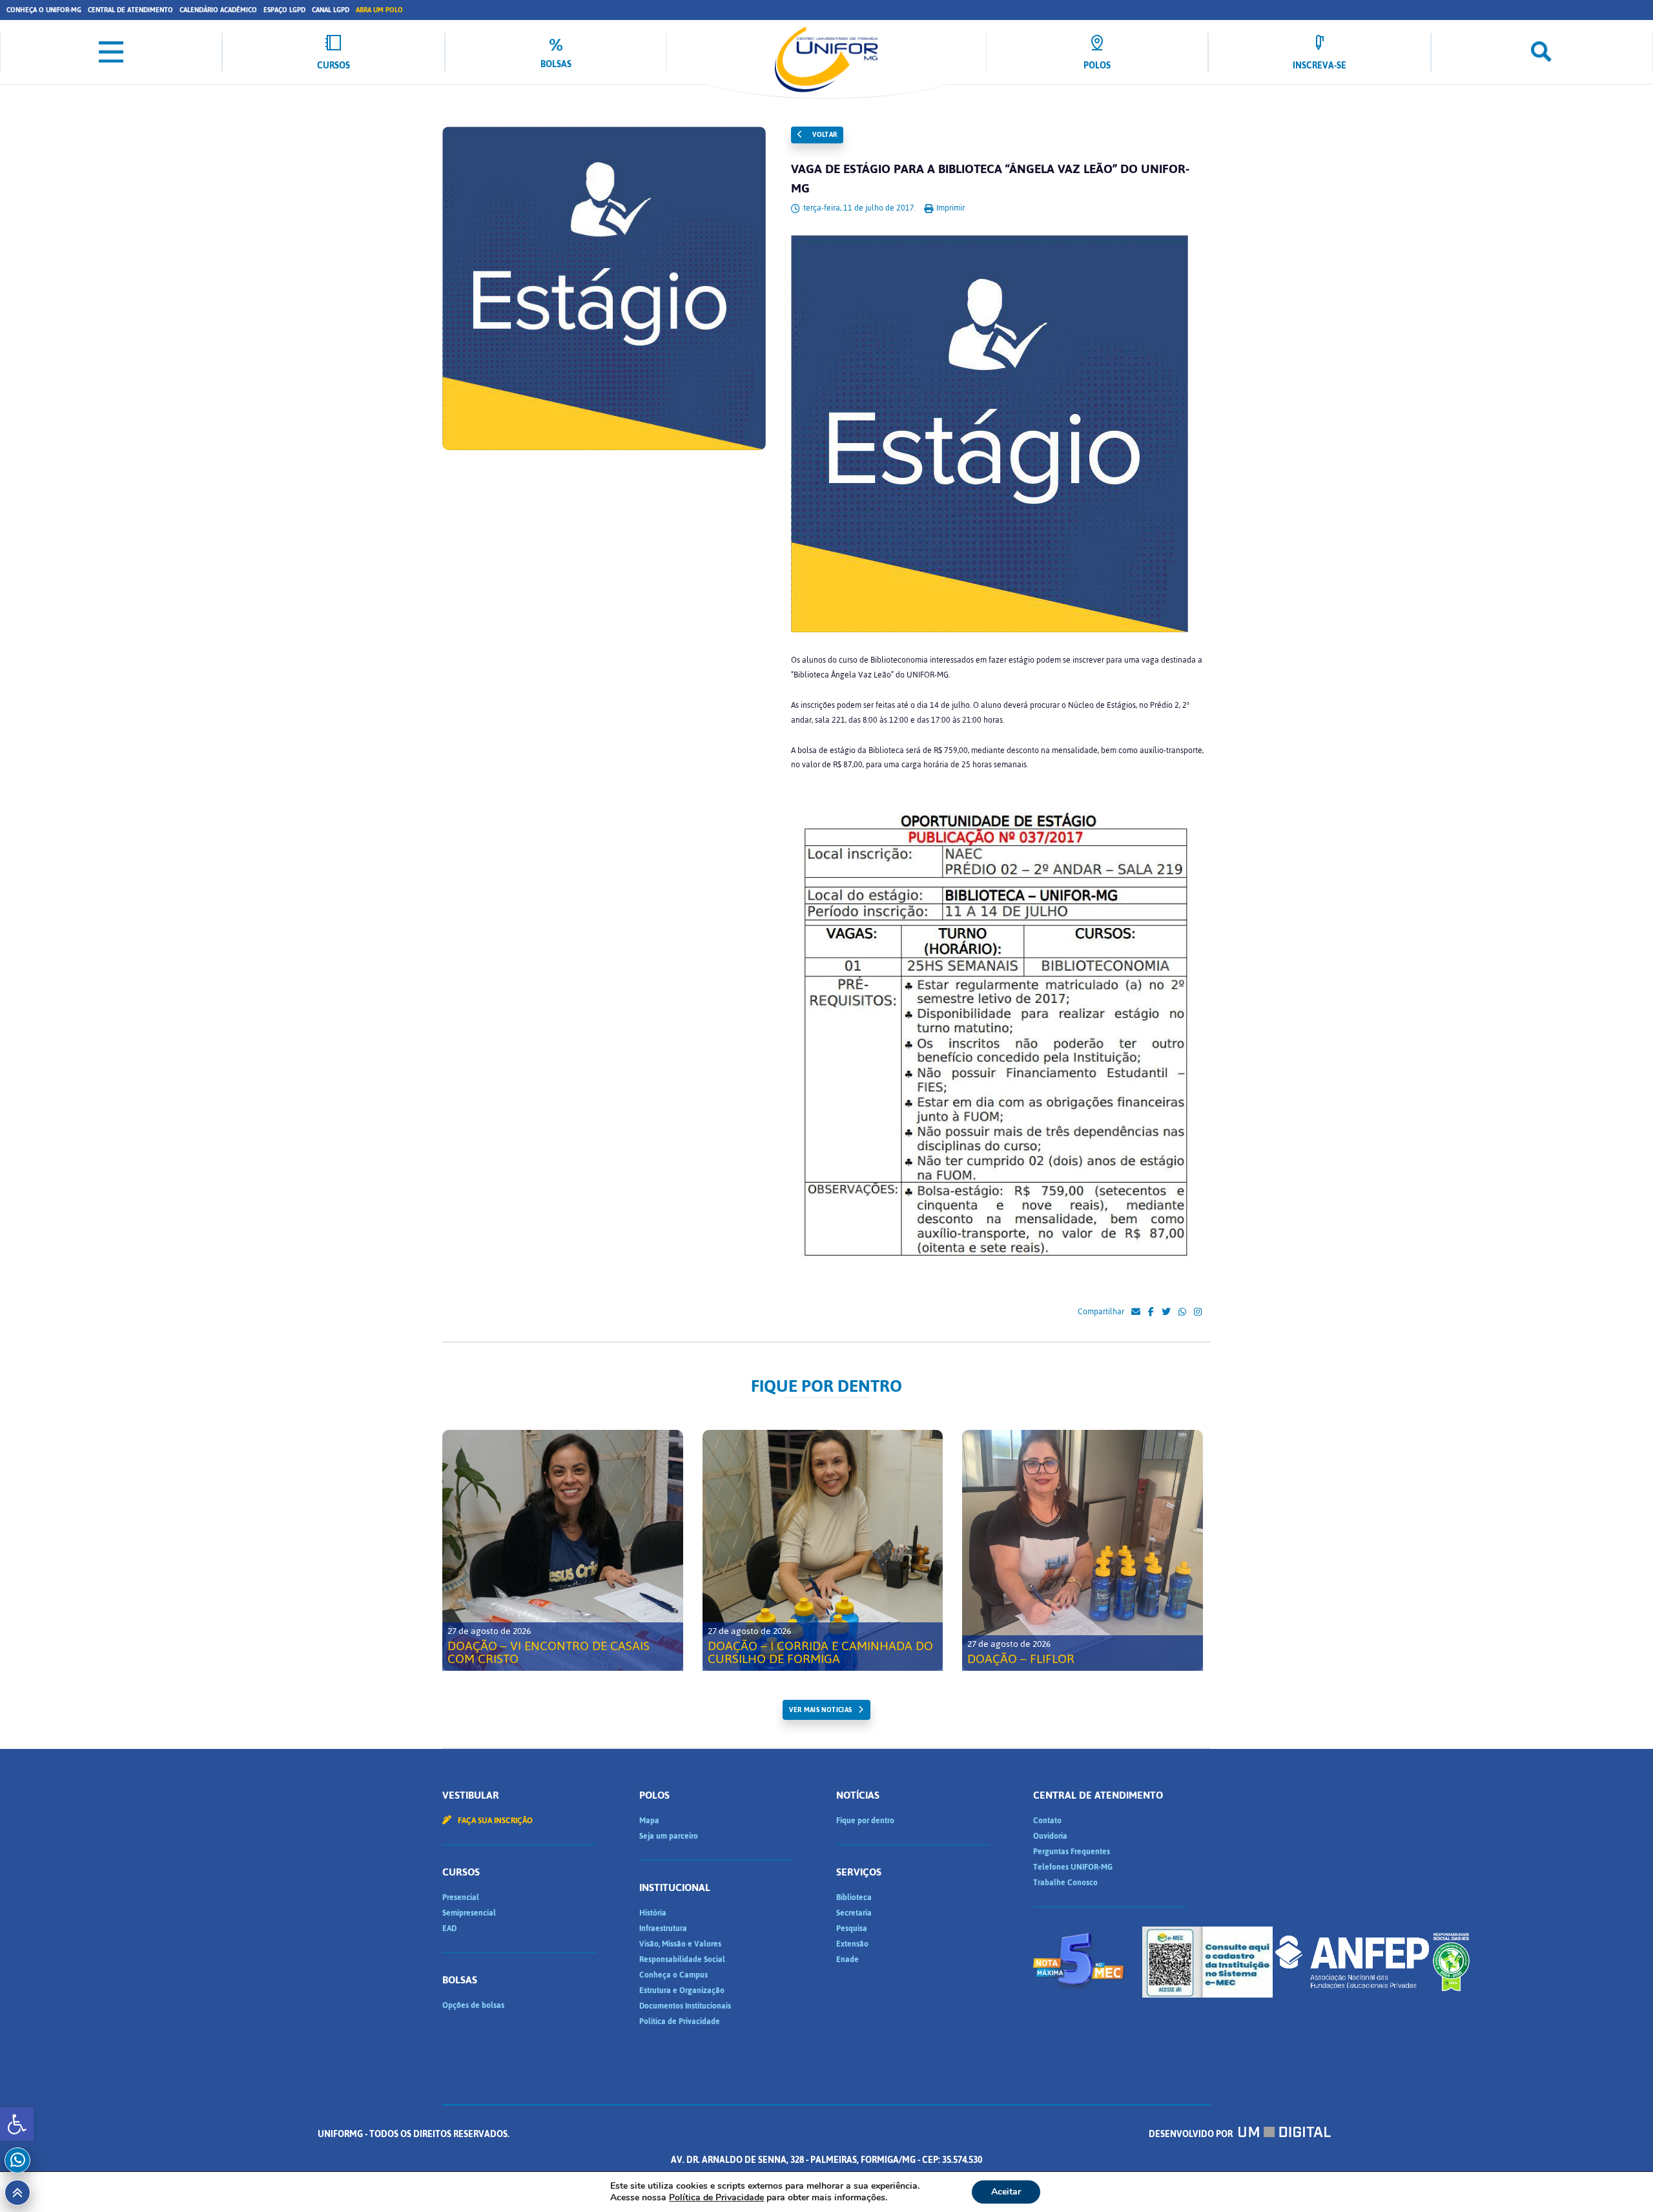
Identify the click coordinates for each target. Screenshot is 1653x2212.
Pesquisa (852, 1928)
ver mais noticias (820, 1710)
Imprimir (950, 208)
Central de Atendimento (130, 10)
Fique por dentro (865, 1821)
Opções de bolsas (473, 2005)
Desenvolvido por (1192, 2134)
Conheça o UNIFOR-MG (44, 10)
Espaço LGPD (284, 10)
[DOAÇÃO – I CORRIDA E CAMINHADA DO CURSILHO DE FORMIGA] (823, 1550)
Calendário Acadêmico (218, 10)
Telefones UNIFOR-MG (1073, 1867)
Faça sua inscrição (494, 1821)
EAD (449, 1928)
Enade (847, 1959)
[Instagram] (1198, 1312)
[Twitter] (1166, 1312)
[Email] (1136, 1312)
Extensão (852, 1944)
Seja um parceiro (669, 1836)
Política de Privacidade (680, 2021)
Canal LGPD (331, 10)
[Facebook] (1151, 1312)
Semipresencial (469, 1913)
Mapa (649, 1821)
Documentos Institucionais (685, 2006)
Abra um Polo (379, 10)
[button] (17, 2124)
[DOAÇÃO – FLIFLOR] (1083, 1550)
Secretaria (854, 1913)
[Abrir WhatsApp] (1621, 2179)
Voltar (824, 135)
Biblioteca (854, 1897)
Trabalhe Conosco (1065, 1883)
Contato (1047, 1821)
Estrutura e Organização (682, 1990)
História (653, 1913)
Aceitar (1006, 2192)
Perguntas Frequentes (1072, 1852)
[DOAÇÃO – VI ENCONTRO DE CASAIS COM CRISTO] (563, 1550)
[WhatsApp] (1182, 1312)
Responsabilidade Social (682, 1959)
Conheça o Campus (673, 1975)
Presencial (461, 1897)
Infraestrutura (663, 1928)
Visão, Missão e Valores (680, 1944)
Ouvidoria (1050, 1836)
